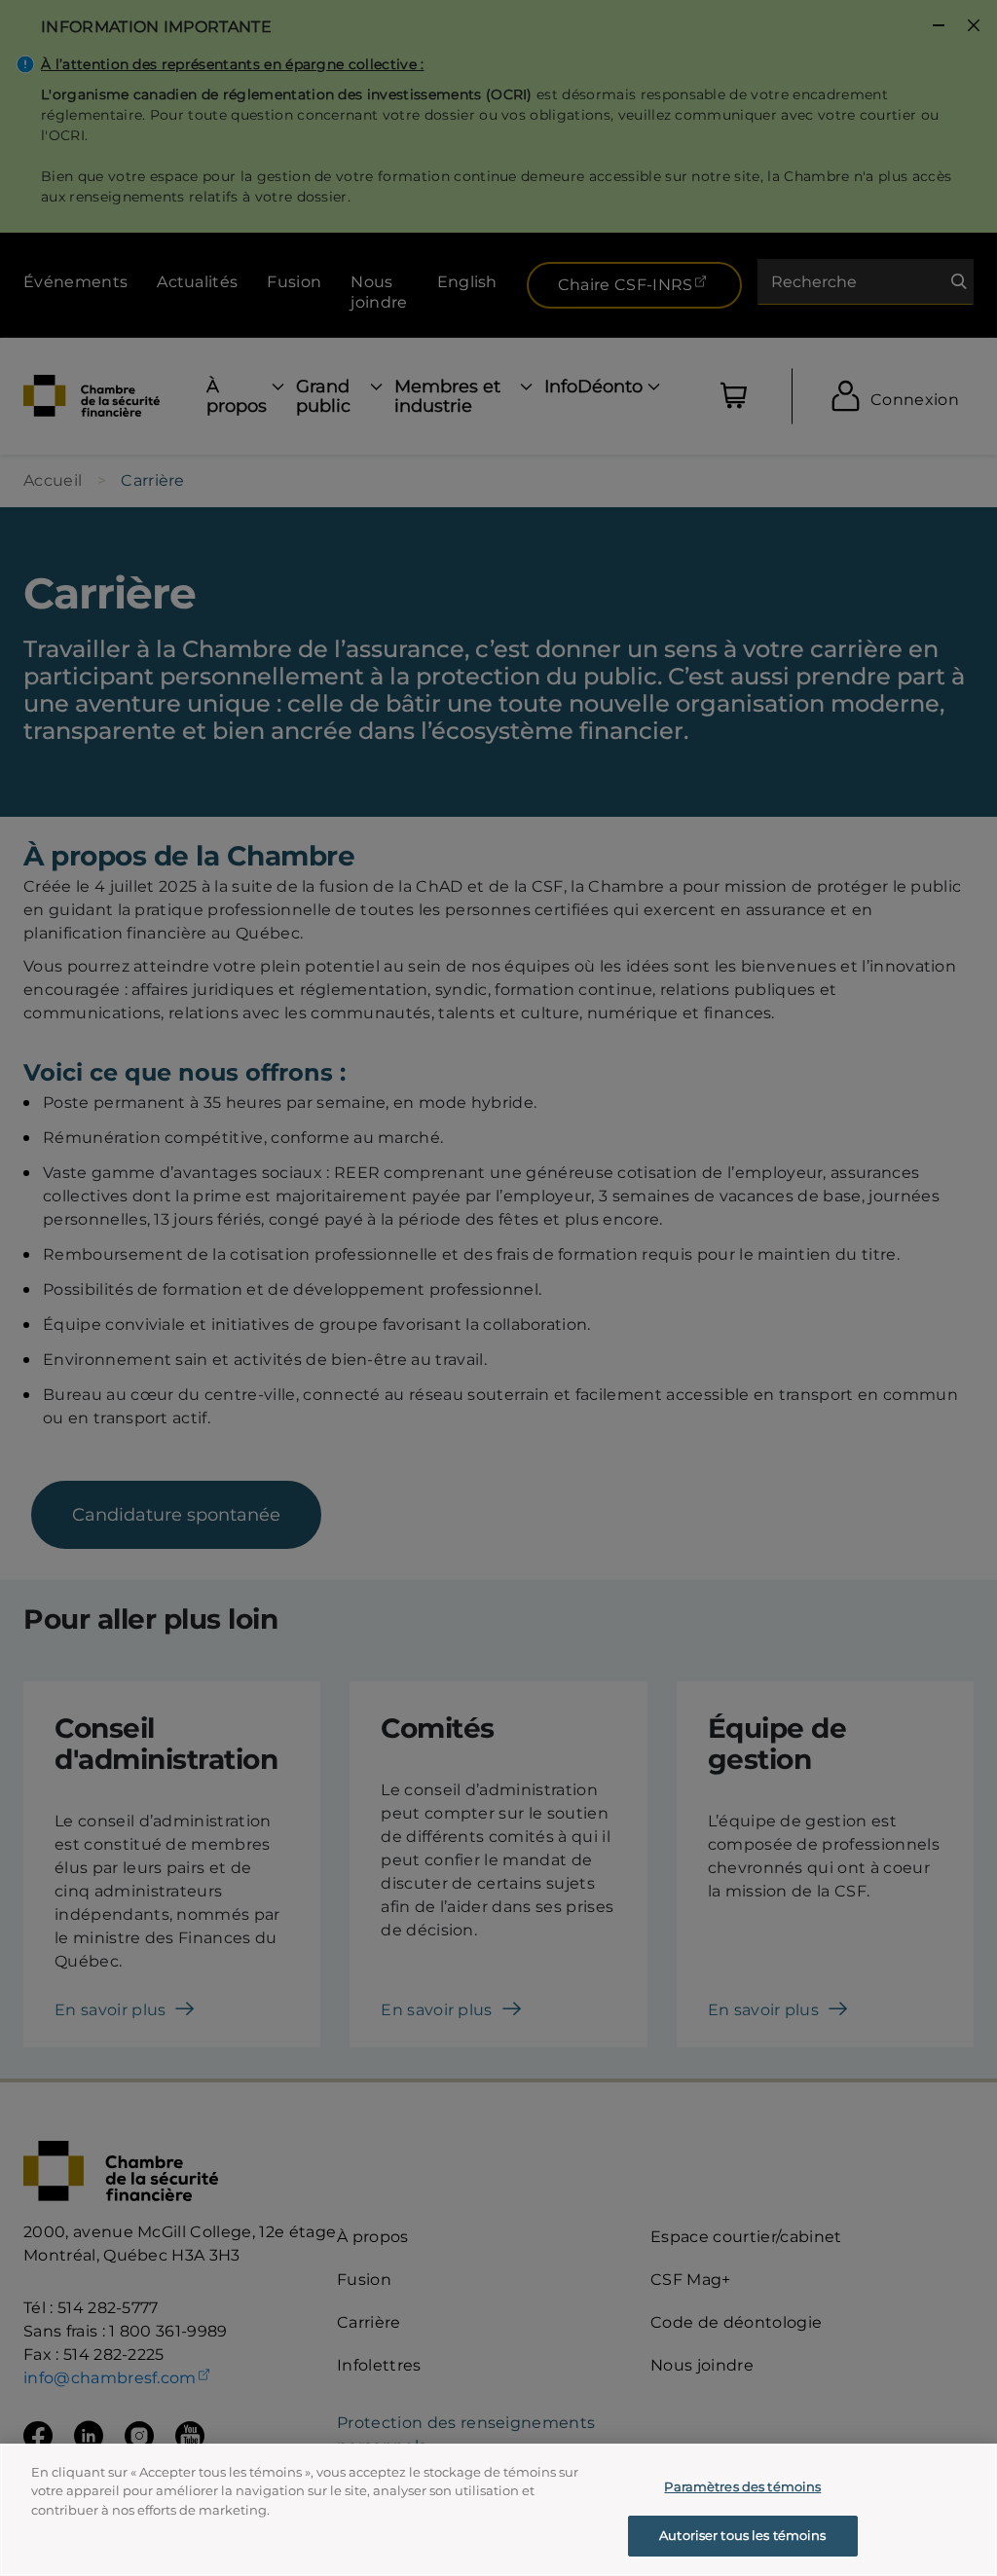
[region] (498, 2510)
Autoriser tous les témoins (742, 2535)
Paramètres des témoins (742, 2486)
